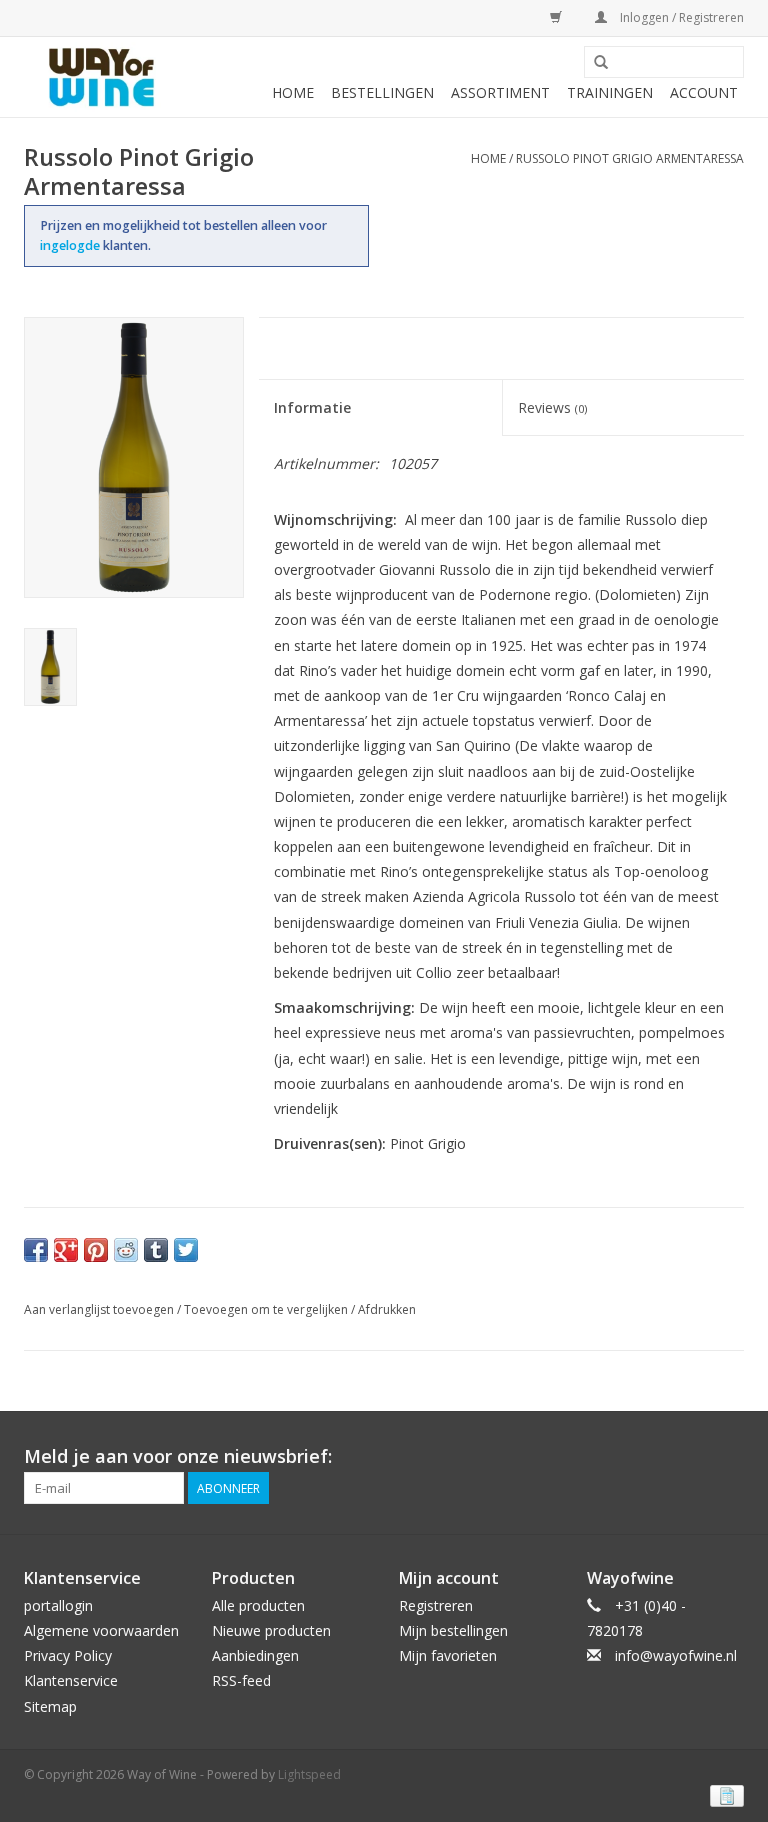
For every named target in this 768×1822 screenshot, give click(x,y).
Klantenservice (71, 1680)
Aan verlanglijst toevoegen (99, 1309)
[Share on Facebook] (36, 1250)
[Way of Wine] (101, 77)
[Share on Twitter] (186, 1250)
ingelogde (71, 245)
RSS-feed (241, 1680)
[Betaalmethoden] (723, 1795)
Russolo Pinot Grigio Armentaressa (630, 158)
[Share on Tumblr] (156, 1250)
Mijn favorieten (448, 1655)
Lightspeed (309, 1774)
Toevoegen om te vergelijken (267, 1309)
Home (293, 92)
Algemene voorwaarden (101, 1630)
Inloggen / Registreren (680, 17)
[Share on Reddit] (126, 1250)
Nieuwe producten (271, 1630)
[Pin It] (96, 1250)
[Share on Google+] (66, 1250)
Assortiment (500, 92)
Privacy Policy (68, 1655)
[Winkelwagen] (552, 17)
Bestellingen (382, 92)
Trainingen (610, 92)
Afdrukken (387, 1309)
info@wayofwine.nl (676, 1655)
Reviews (552, 407)
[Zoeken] (601, 63)
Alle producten (258, 1605)
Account (704, 92)
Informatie (312, 407)
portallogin (58, 1605)
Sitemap (50, 1706)
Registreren (436, 1605)
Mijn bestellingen (453, 1630)
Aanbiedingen (255, 1655)
